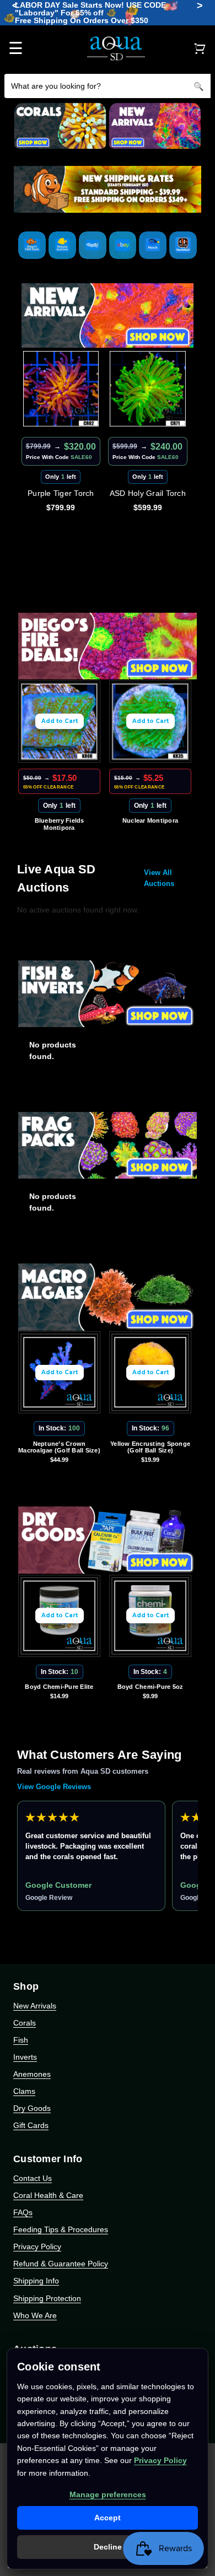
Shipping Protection (47, 2298)
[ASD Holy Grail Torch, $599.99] (148, 389)
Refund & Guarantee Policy (61, 2264)
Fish (21, 2040)
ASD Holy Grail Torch (148, 493)
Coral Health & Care (48, 2195)
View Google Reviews (54, 1787)
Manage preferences (108, 2494)
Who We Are (35, 2315)
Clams (24, 2091)
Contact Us (33, 2178)
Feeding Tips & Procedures (61, 2229)
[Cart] (200, 48)
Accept (108, 2518)
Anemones (32, 2074)
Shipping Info (36, 2281)
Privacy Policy (37, 2246)
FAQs (23, 2212)
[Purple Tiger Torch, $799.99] (61, 389)
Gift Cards (31, 2125)
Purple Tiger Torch (61, 493)
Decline (108, 2547)
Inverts (25, 2057)
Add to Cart (60, 721)
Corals (25, 2023)
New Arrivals (35, 2006)
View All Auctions (159, 878)
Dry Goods (32, 2108)
